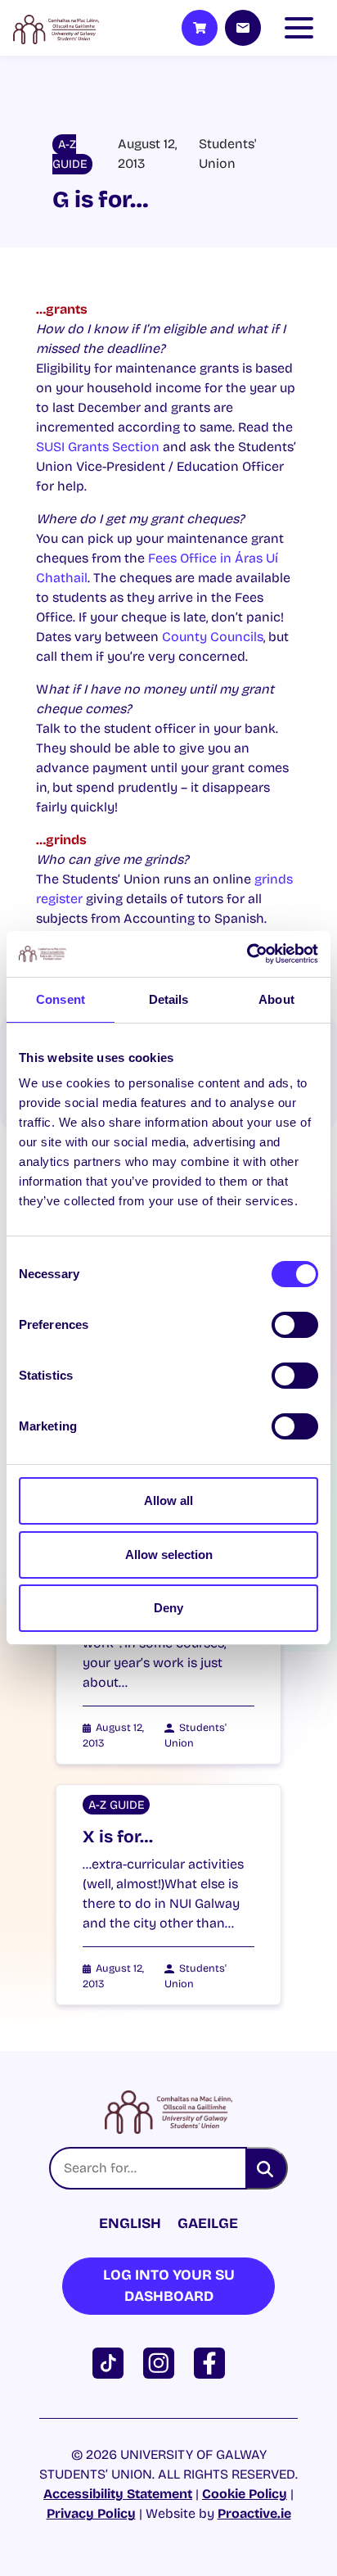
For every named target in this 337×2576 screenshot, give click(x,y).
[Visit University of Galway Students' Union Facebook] (213, 2362)
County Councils (213, 637)
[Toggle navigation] (303, 28)
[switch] (295, 1325)
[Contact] (243, 28)
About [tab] (276, 999)
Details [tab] (169, 999)
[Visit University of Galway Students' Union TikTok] (111, 2362)
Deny (168, 1608)
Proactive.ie (254, 2513)
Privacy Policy (91, 2513)
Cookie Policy (245, 2494)
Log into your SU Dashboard (169, 2286)
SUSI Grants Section (98, 447)
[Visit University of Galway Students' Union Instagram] (162, 2362)
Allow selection (169, 1555)
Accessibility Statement (118, 2494)
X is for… (118, 1837)
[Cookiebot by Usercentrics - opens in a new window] (247, 954)
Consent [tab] (61, 999)
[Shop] (200, 28)
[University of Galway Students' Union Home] (56, 28)
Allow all (168, 1500)
